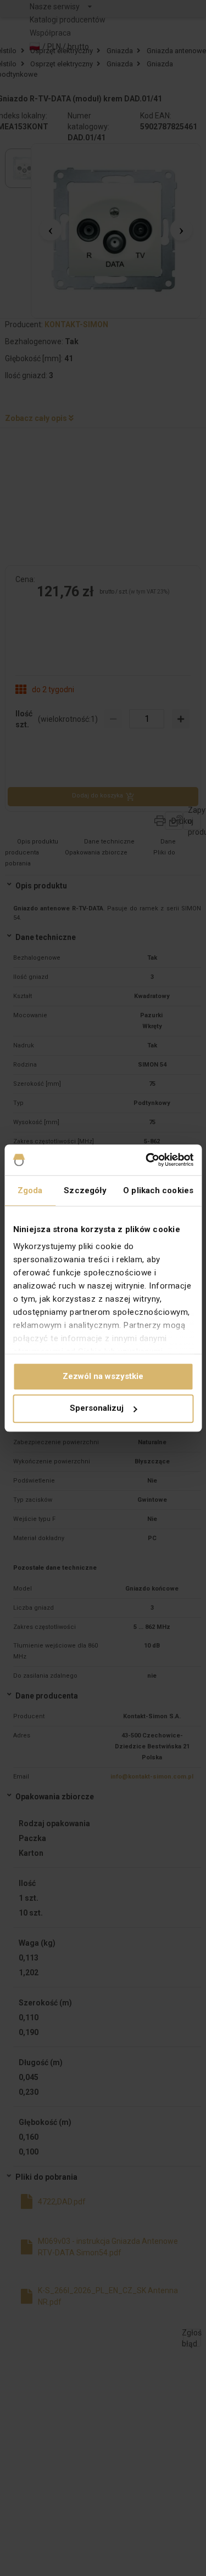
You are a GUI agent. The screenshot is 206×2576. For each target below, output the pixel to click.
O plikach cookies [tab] (158, 1190)
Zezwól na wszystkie (103, 1376)
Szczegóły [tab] (85, 1190)
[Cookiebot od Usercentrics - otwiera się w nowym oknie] (147, 1160)
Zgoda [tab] (30, 1190)
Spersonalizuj (97, 1409)
